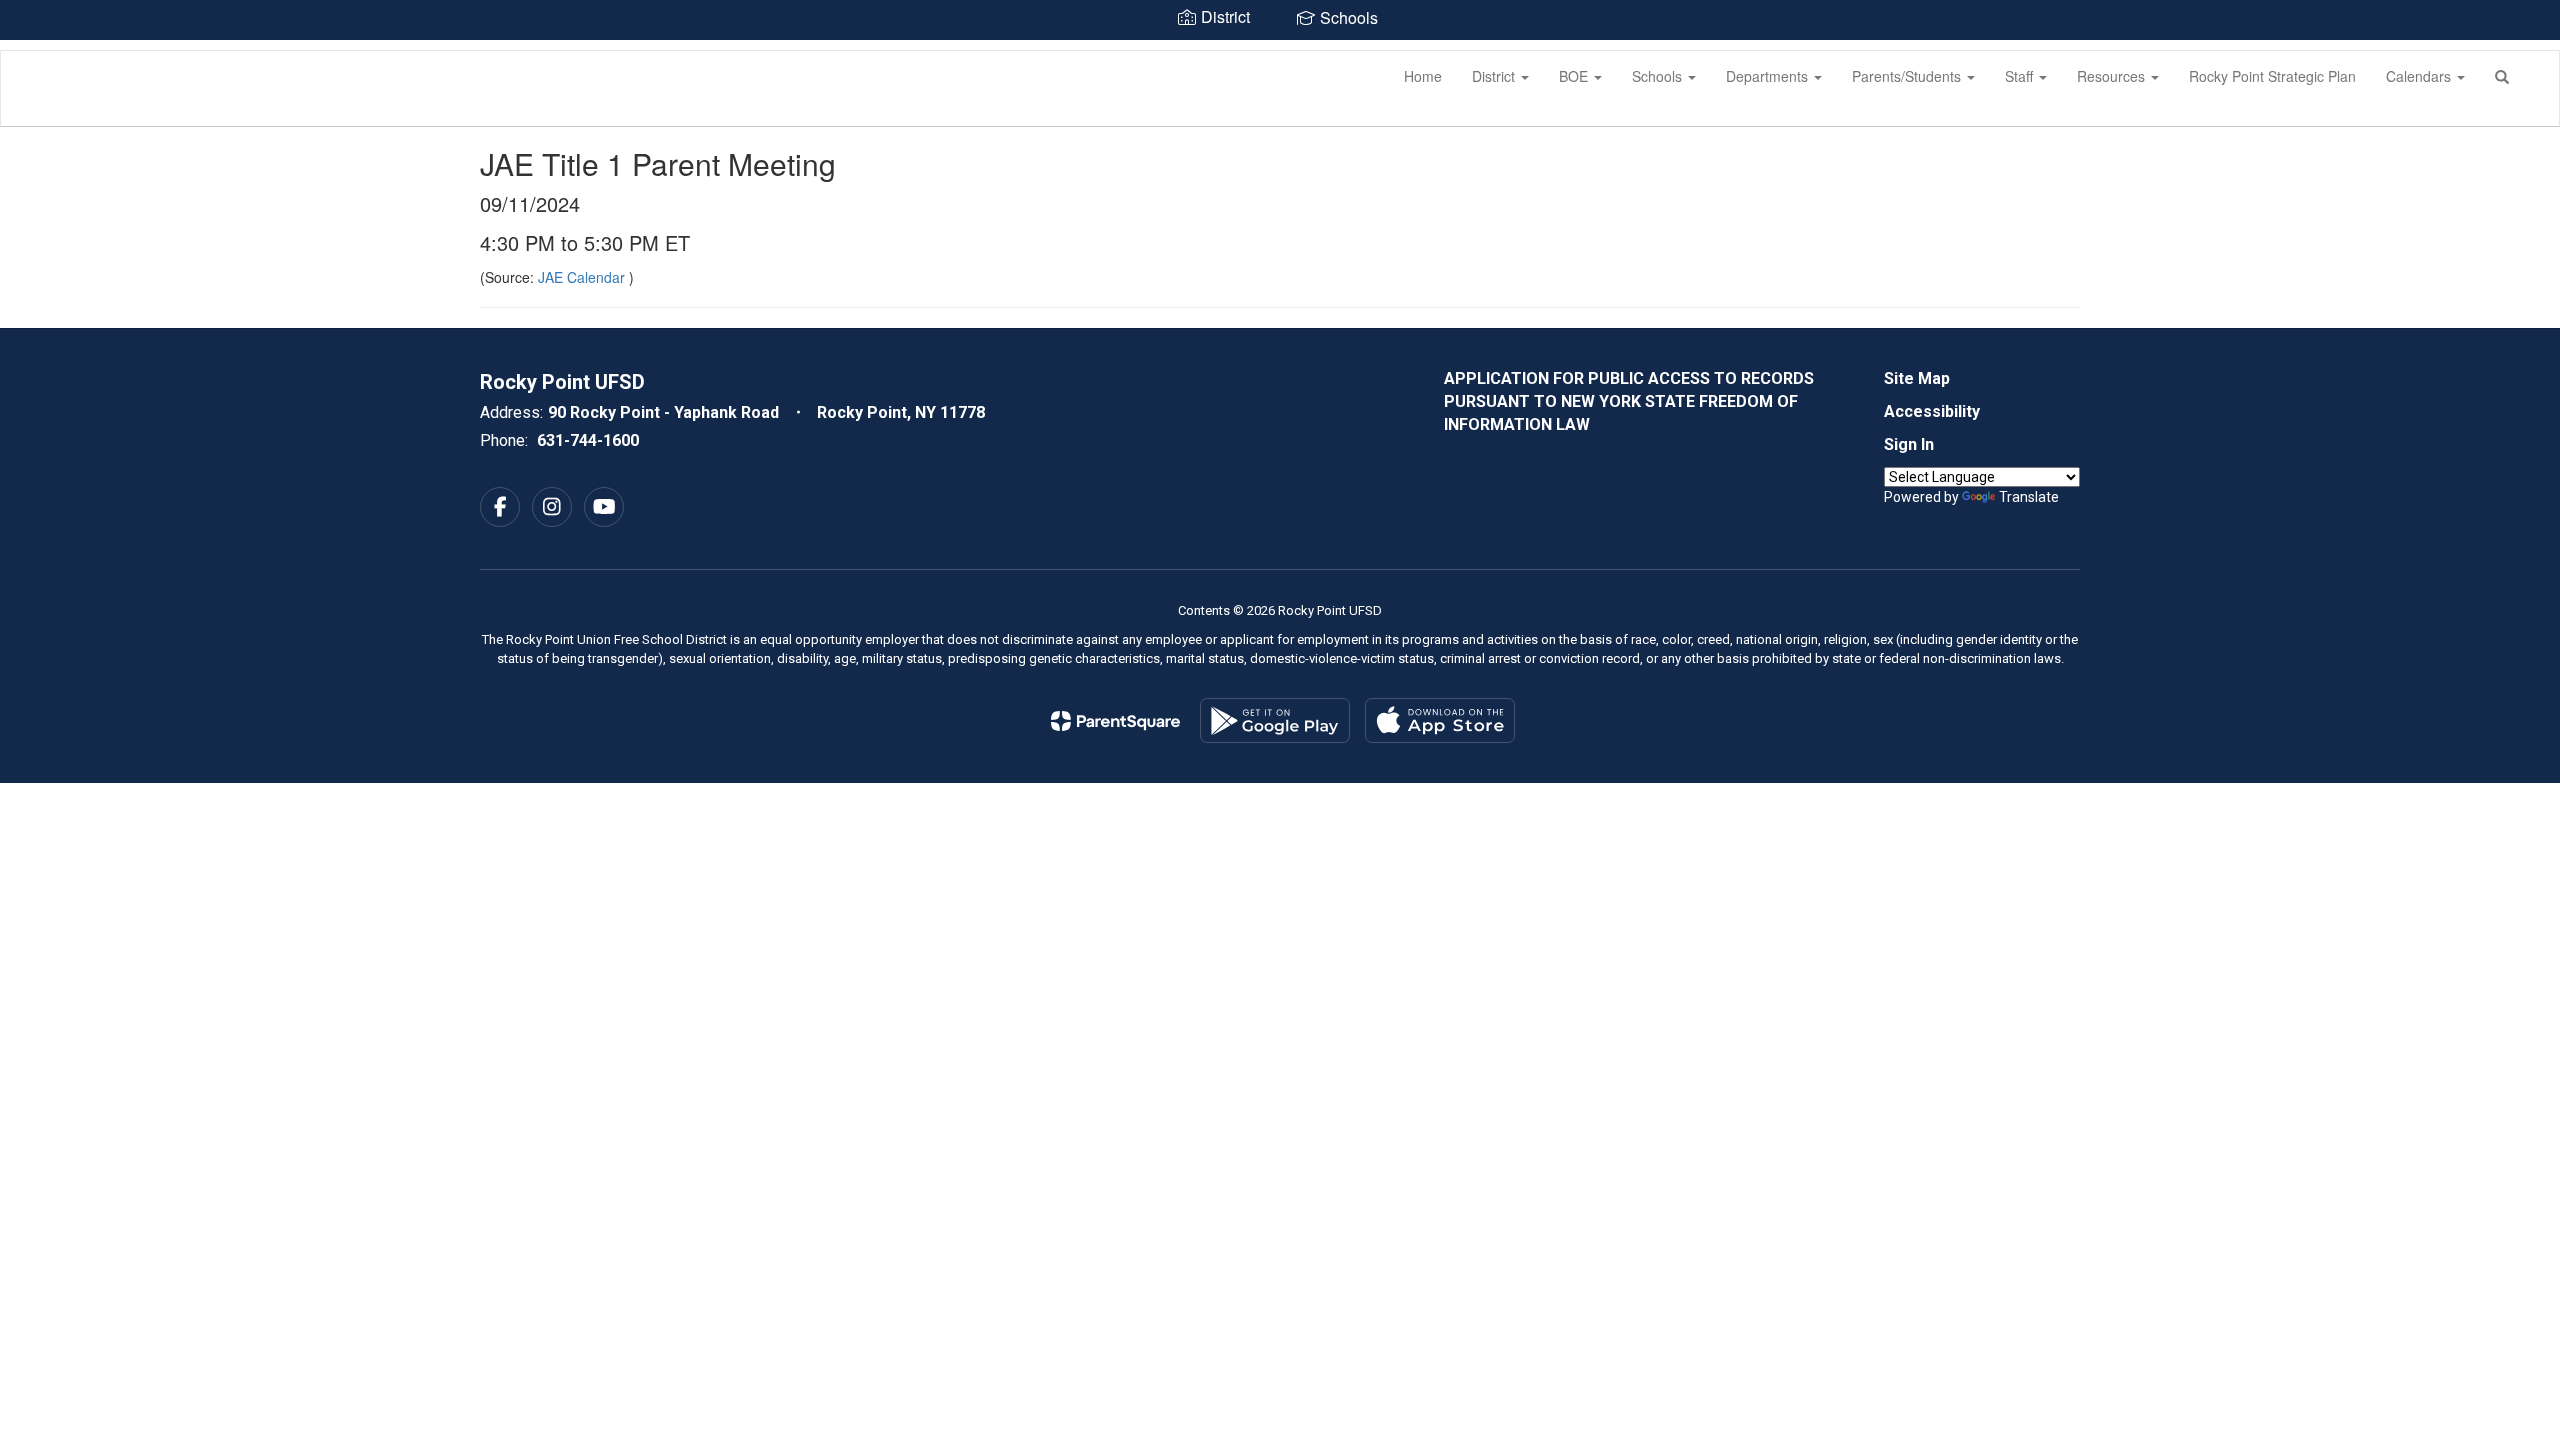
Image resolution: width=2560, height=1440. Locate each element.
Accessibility (1932, 411)
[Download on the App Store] (1440, 720)
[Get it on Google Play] (1275, 720)
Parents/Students (1908, 76)
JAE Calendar (583, 277)
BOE (1575, 76)
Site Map (1917, 378)
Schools (1659, 76)
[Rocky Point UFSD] (31, 51)
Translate (2029, 497)
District (1495, 76)
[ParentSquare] (1115, 721)
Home (1423, 76)
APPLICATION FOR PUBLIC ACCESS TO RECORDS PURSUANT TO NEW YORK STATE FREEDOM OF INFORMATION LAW (1629, 401)
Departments (1769, 76)
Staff (2021, 76)
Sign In (1909, 444)
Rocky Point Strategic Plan (2272, 76)
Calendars (2420, 76)
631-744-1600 (588, 440)
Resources (2113, 76)
